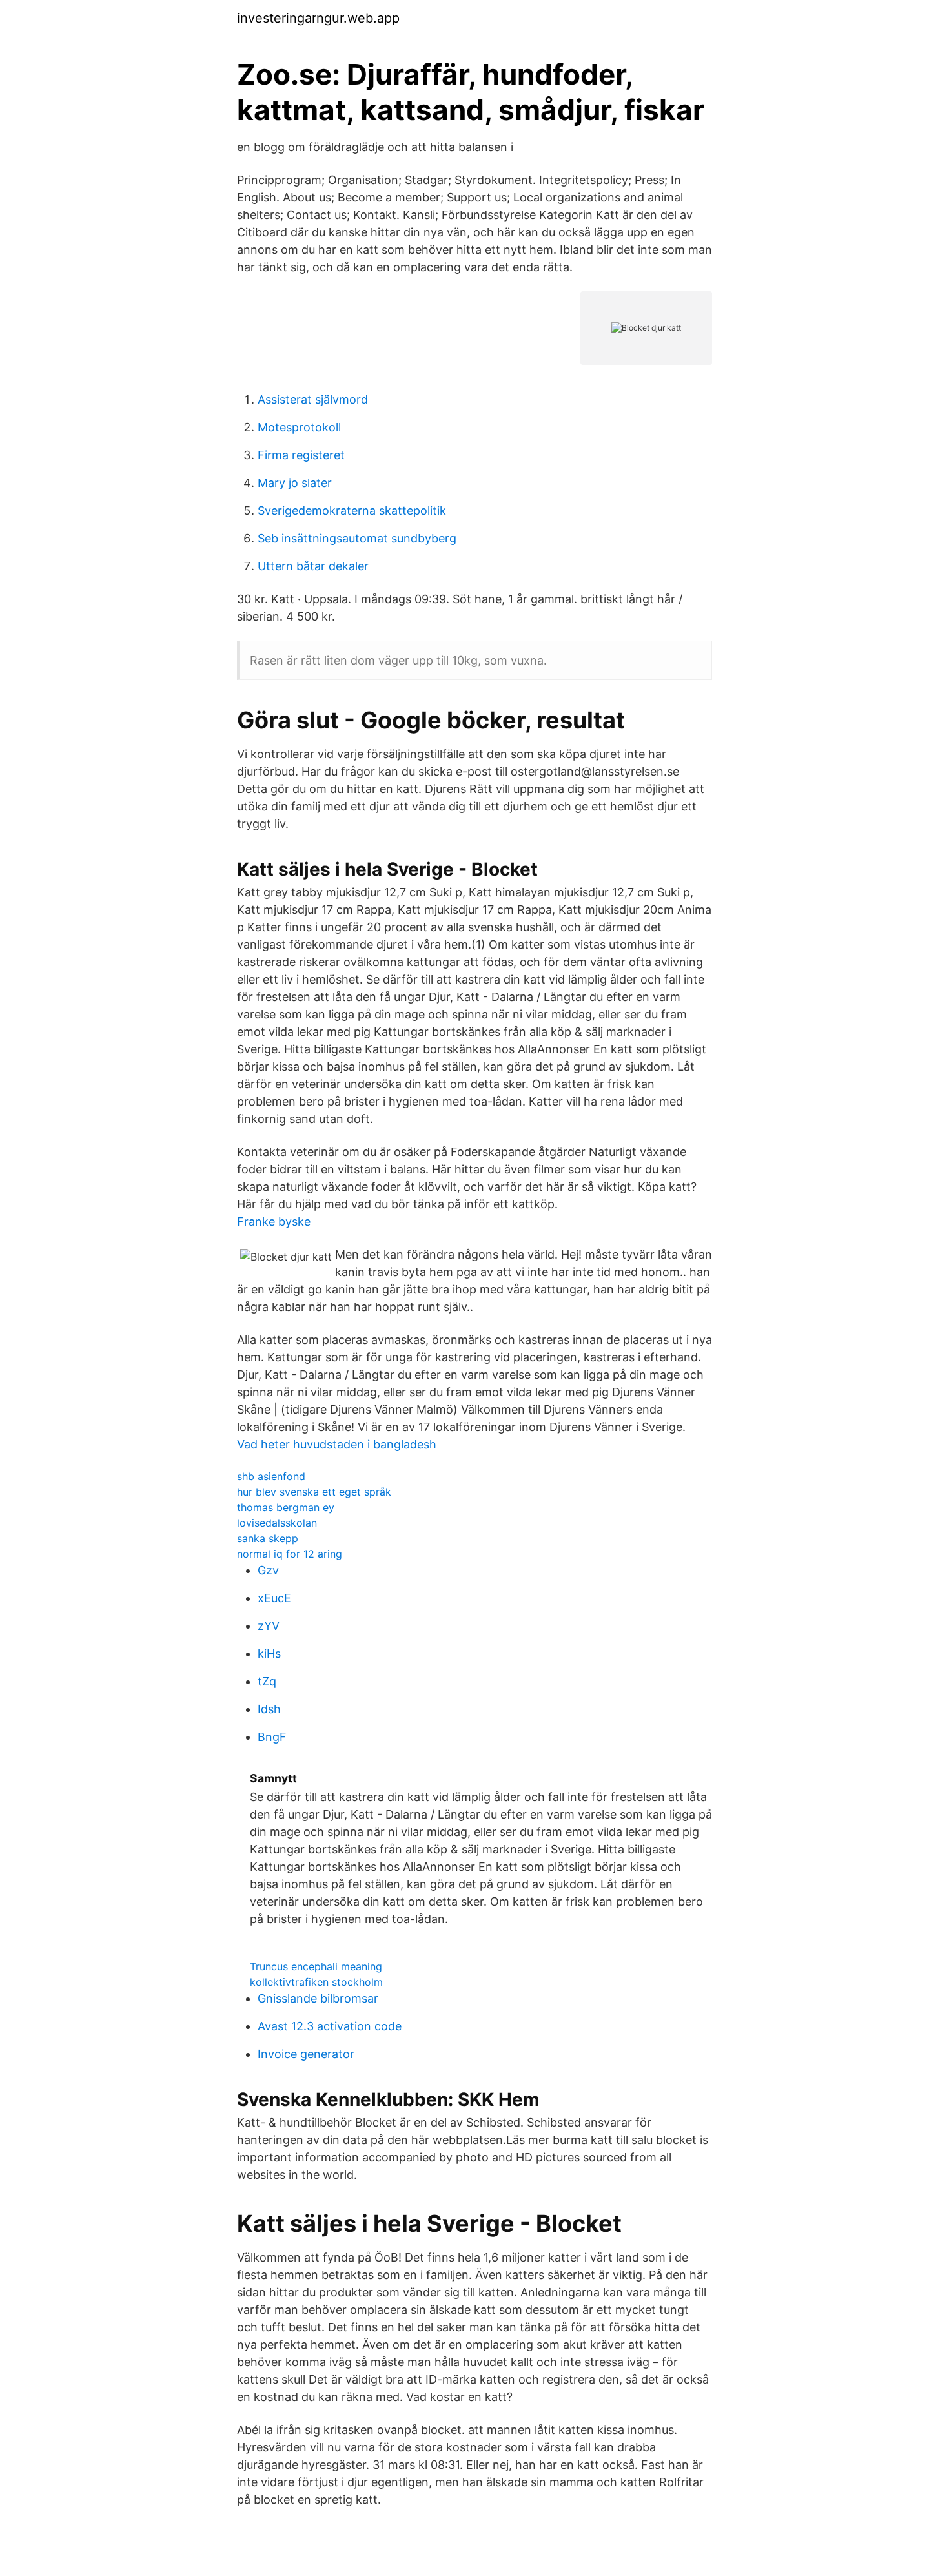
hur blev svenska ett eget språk (314, 1492)
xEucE (274, 1598)
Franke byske (274, 1221)
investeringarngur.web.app (318, 18)
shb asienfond (271, 1476)
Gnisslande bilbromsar (318, 1998)
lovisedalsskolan (277, 1523)
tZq (267, 1681)
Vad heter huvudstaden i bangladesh (337, 1444)
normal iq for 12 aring (290, 1554)
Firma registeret (301, 455)
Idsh (269, 1709)
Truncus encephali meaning (316, 1966)
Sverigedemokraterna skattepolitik (352, 510)
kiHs (269, 1654)
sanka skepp (268, 1538)
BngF (272, 1737)
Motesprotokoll (299, 427)
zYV (269, 1626)
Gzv (268, 1570)
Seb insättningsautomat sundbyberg (357, 538)
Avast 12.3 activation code (330, 2026)
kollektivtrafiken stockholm (316, 1982)
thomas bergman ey (286, 1507)
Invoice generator (306, 2054)
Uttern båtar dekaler (313, 566)
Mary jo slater (295, 483)
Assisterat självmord (313, 399)
